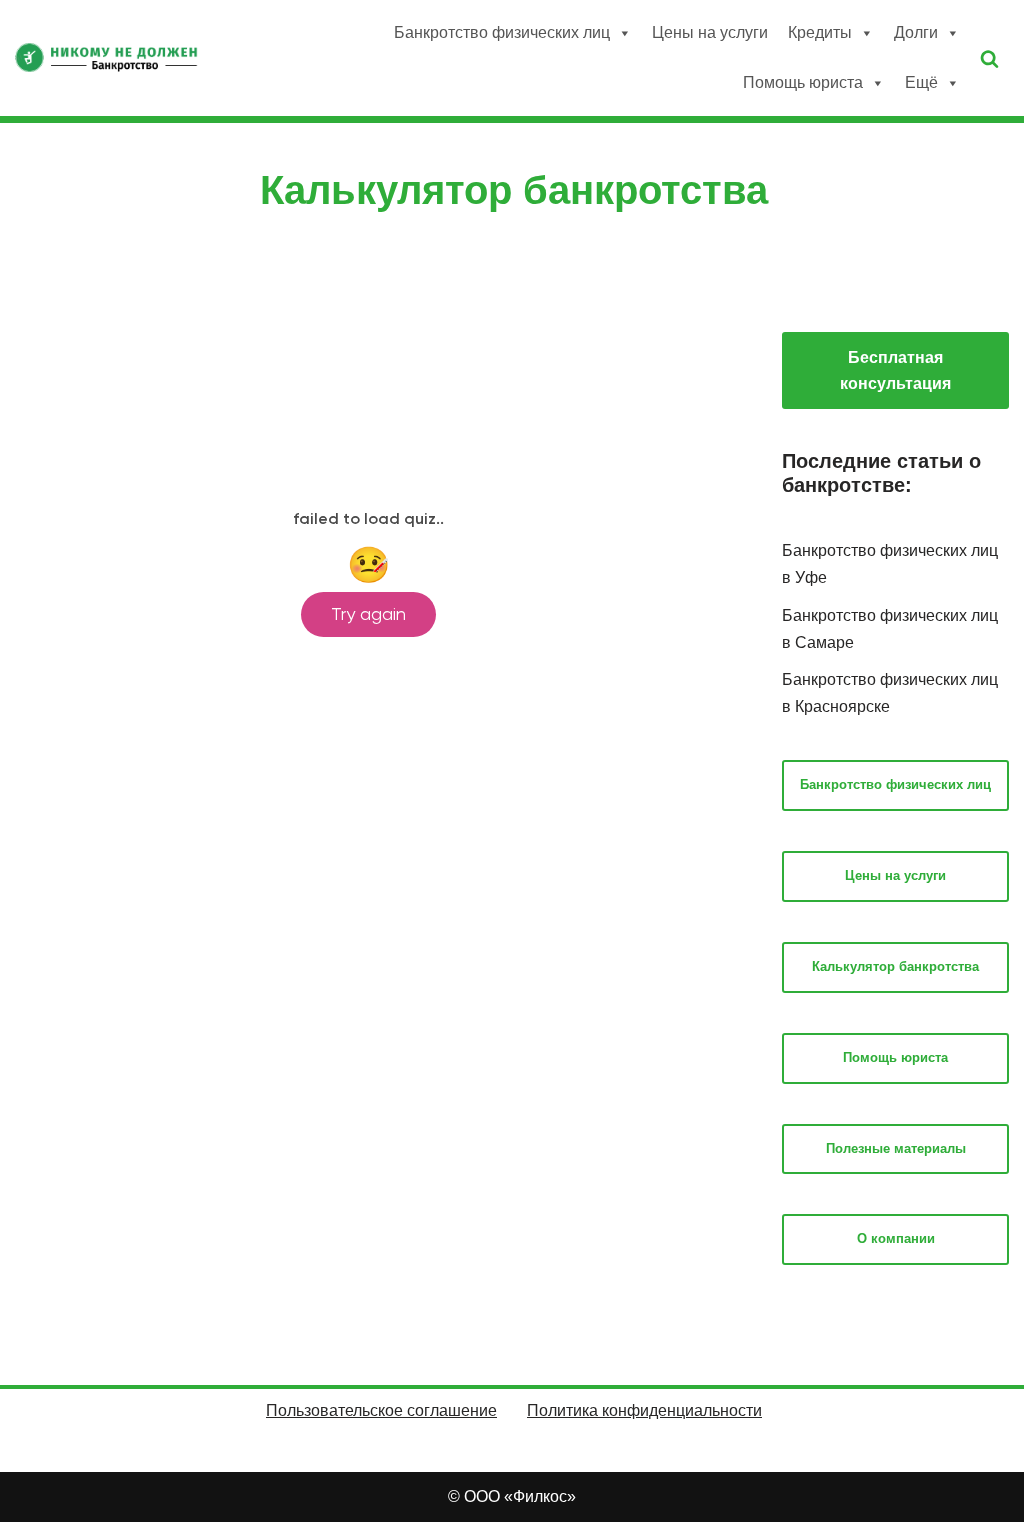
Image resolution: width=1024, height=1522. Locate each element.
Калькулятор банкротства (895, 966)
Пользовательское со (345, 1410)
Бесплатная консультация (895, 370)
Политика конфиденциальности (644, 1410)
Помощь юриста (803, 82)
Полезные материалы (896, 1148)
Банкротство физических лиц (502, 32)
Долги (916, 32)
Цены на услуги (710, 32)
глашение (460, 1410)
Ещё (921, 82)
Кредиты (820, 32)
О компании (896, 1238)
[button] (989, 58)
